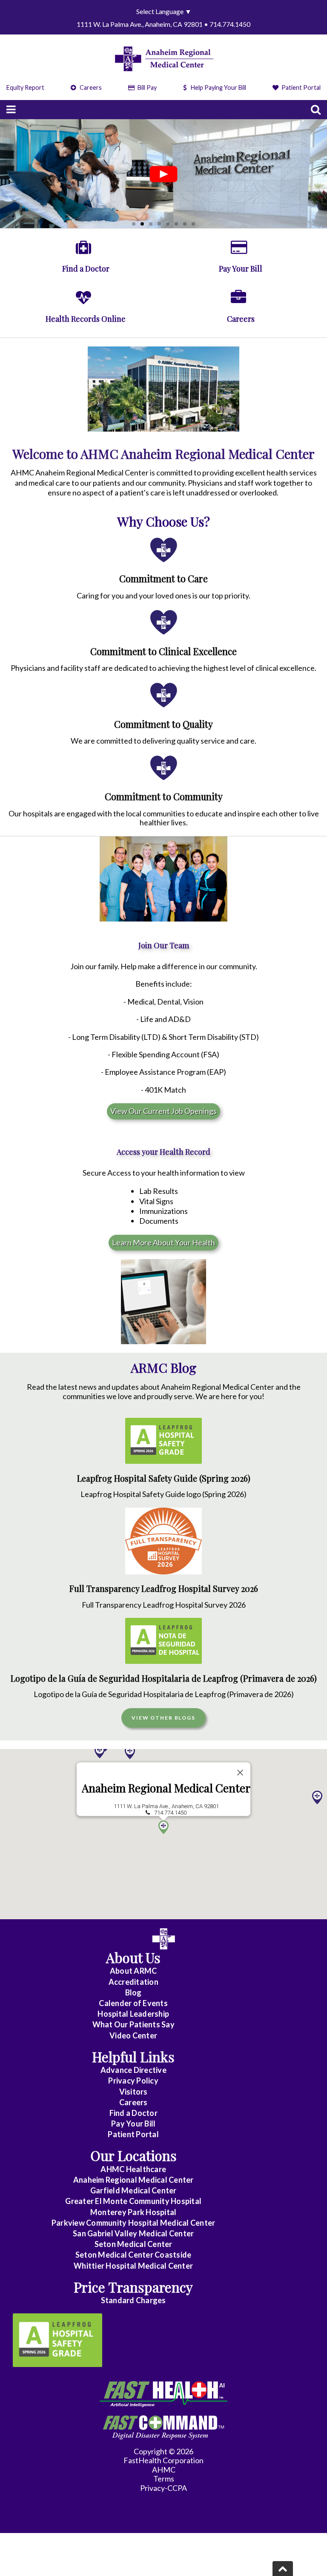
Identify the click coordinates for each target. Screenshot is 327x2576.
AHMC (164, 2470)
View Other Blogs (163, 1718)
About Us (133, 1957)
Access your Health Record (163, 1152)
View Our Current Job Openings (163, 1111)
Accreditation (133, 1982)
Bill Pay (146, 87)
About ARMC (133, 1971)
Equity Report (25, 87)
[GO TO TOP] (283, 2569)
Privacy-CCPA (163, 2488)
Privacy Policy (133, 2081)
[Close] (240, 1772)
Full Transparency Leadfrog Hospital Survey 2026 (164, 1589)
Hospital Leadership (133, 2014)
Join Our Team (164, 945)
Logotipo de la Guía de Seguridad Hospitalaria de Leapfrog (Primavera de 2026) (164, 1678)
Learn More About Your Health (163, 1242)
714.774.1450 (170, 1813)
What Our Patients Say (133, 2024)
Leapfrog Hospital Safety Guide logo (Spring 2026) (163, 1494)
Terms (164, 2479)
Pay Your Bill (133, 2124)
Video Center (133, 2035)
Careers (90, 87)
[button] (130, 1752)
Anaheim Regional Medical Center (166, 1788)
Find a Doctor (133, 2113)
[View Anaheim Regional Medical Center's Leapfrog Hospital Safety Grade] (57, 2340)
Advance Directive (133, 2070)
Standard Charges (133, 2300)
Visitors (133, 2092)
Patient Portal (300, 87)
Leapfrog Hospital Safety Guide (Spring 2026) (164, 1478)
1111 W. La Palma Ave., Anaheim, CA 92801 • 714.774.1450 (163, 24)
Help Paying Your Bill (218, 87)
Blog (133, 1992)
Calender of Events (133, 2003)
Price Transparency (133, 2287)
